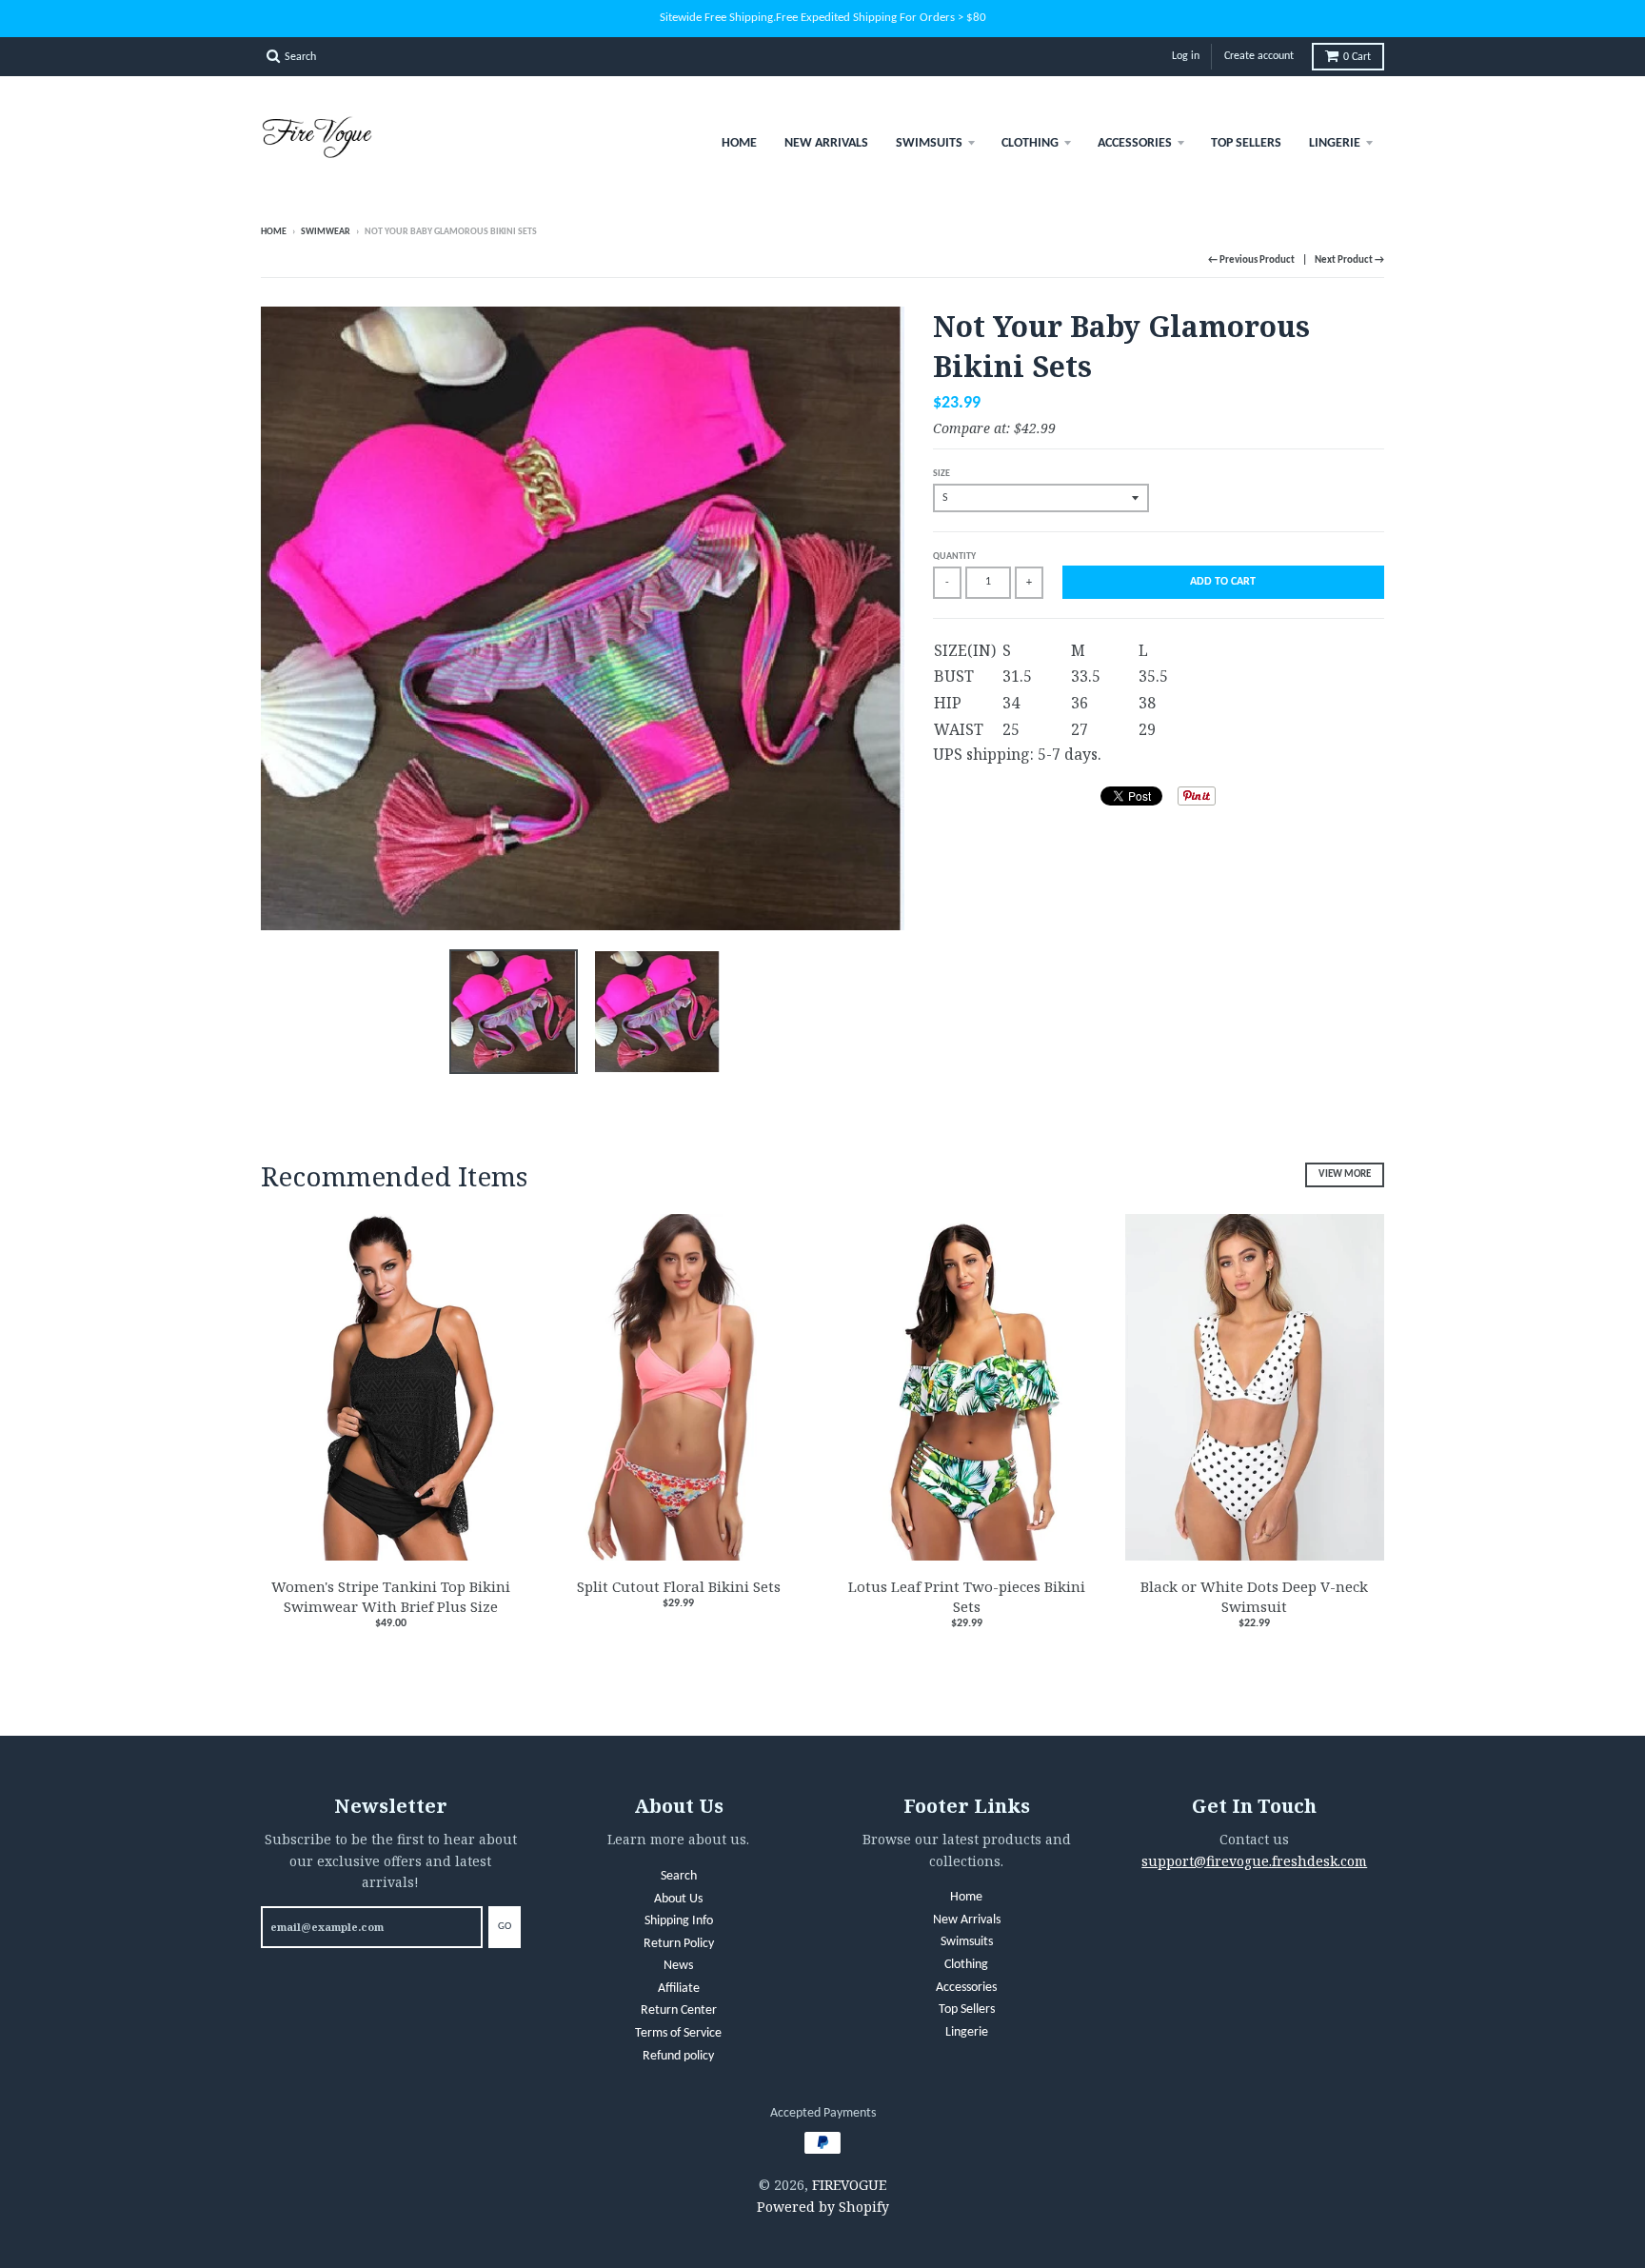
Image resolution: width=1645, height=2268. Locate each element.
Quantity (954, 557)
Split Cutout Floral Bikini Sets (679, 1586)
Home (739, 143)
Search (679, 1876)
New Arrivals (826, 143)
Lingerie (1335, 143)
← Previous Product (1251, 260)
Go (505, 1927)
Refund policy (678, 2056)
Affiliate (679, 1989)
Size (941, 474)
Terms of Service (678, 2033)
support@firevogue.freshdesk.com (1254, 1861)
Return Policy (679, 1944)
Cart (1357, 57)
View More (1345, 1174)
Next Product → (1349, 260)
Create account (1259, 56)
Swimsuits (929, 143)
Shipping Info (679, 1921)
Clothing (1030, 143)
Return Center (679, 2010)
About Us (678, 1899)
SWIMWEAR (326, 232)
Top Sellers (1246, 143)
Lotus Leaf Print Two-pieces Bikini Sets (967, 1596)
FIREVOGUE (849, 2185)
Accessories (1135, 143)
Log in (1186, 56)
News (678, 1966)
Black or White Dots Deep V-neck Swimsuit (1254, 1596)
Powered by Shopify (823, 2207)
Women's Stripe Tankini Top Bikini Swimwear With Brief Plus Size (391, 1596)
